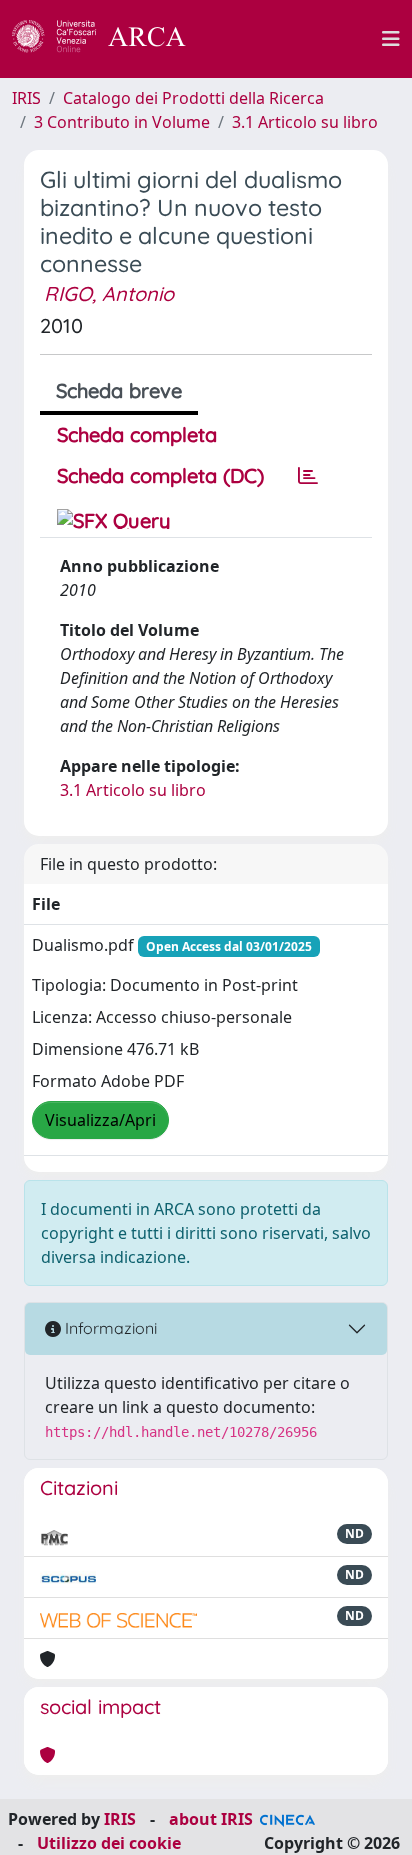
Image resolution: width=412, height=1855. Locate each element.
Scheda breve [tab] (119, 390)
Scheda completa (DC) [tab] (160, 475)
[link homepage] (110, 39)
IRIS (26, 98)
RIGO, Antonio (109, 293)
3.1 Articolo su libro (305, 122)
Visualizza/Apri (100, 1120)
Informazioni (109, 1328)
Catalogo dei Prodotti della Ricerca (193, 98)
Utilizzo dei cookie (109, 1843)
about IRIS (211, 1819)
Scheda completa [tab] (137, 434)
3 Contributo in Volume (122, 122)
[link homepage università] (295, 39)
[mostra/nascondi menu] (391, 39)
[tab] (308, 476)
